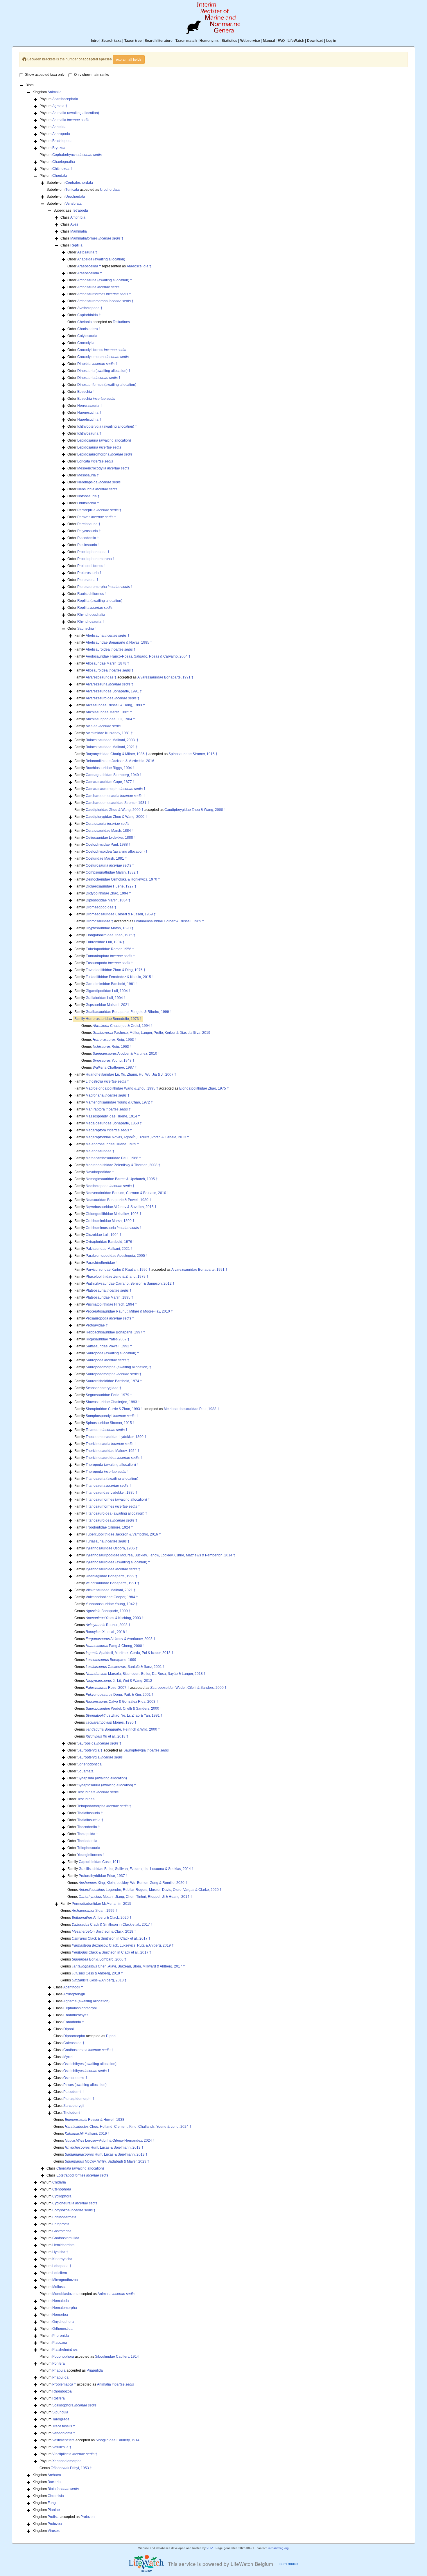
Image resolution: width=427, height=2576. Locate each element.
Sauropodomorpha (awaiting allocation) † (119, 1367)
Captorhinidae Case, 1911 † (101, 1862)
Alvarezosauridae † (101, 677)
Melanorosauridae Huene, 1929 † (112, 1144)
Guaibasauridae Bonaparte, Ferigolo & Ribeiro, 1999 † (129, 1012)
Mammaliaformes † (97, 238)
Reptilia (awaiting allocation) (100, 601)
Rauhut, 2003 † (108, 1625)
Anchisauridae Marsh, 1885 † (109, 712)
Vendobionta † (64, 2433)
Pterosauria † (88, 580)
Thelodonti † (73, 2113)
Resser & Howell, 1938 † (96, 2120)
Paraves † (97, 517)
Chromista (56, 2496)
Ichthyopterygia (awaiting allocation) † (107, 426)
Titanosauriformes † (113, 1506)
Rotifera (59, 2398)
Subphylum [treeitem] (70, 183)
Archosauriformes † (104, 294)
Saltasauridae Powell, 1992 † (109, 1346)
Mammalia (79, 231)
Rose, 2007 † (107, 1688)
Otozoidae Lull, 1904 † (104, 1235)
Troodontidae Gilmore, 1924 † (109, 1527)
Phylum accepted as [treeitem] (87, 2294)
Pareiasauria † (89, 524)
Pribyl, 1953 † (71, 2468)
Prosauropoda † (110, 1318)
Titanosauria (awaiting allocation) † (113, 1479)
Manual (269, 41)
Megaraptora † (109, 1130)
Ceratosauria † (109, 824)
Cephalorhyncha (77, 155)
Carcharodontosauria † (115, 796)
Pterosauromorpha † (105, 587)
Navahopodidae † (100, 1172)
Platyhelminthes (65, 2350)
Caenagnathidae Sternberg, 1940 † (114, 775)
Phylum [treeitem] (59, 99)
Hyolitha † (60, 2252)
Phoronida (61, 2336)
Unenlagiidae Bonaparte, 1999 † (112, 1576)
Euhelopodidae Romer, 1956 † (110, 949)
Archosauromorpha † (105, 301)
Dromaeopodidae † (101, 907)
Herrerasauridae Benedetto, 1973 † (114, 1019)
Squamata (85, 1771)
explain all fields (129, 60)
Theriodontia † (89, 1841)
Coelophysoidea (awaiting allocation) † (117, 852)
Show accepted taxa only (45, 75)
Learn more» (288, 2564)
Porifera (59, 2363)
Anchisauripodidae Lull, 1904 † (110, 719)
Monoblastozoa (64, 2294)
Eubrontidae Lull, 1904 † (105, 942)
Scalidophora (74, 2405)
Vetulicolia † (62, 2447)
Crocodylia (86, 343)
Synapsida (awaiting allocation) (102, 1778)
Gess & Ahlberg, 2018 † (97, 1973)
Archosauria (98, 287)
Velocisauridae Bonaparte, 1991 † (113, 1583)
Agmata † (60, 106)
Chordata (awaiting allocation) (80, 2168)
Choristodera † (89, 329)
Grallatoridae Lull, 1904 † (106, 998)
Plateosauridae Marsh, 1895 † (110, 1297)
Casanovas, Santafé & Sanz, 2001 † (125, 1667)
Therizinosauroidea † (114, 1458)
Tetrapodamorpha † (104, 1806)
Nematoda (61, 2301)
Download (315, 41)
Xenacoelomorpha (67, 2461)
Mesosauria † (88, 475)
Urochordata (110, 190)
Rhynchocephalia (91, 615)
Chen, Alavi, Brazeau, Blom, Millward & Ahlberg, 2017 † (128, 1966)
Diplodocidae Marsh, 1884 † (108, 900)
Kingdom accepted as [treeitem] (64, 2517)
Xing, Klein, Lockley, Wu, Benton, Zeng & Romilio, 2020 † (133, 1883)
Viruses (54, 2531)
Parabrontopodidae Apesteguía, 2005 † (117, 1256)
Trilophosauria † (90, 1848)
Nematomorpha (65, 2308)
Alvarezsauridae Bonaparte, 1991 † (165, 677)
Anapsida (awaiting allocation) (101, 259)
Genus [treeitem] (117, 1026)
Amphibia (78, 217)
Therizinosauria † (111, 1444)
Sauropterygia (146, 1750)
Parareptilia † (99, 510)
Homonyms (209, 41)
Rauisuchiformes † (92, 594)
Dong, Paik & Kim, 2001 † (120, 1695)
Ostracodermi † (75, 2078)
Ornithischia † (88, 503)
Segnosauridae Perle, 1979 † (109, 1395)
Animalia (55, 92)
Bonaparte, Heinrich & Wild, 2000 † (123, 1729)
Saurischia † (87, 629)
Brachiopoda (62, 141)
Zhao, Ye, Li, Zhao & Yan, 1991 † (124, 1715)
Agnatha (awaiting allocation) (86, 2001)
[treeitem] (108, 1019)
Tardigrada (61, 2419)
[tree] (214, 1308)
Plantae (54, 2510)
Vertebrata (73, 204)
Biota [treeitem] (30, 85)
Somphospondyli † (112, 1416)
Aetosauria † (87, 252)
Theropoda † (107, 1472)
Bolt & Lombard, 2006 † (99, 1959)
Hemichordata (63, 2245)
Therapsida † (88, 1834)
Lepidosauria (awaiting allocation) (104, 440)
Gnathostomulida (66, 2238)
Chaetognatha (64, 162)
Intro (95, 41)
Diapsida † (97, 364)
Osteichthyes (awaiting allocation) (90, 2064)
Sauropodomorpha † (114, 1374)
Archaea (54, 2475)
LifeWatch (296, 41)
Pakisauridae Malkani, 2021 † (109, 1249)
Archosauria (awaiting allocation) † (105, 280)
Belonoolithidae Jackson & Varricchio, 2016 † (121, 761)
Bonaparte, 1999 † (108, 1611)
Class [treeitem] (73, 217)
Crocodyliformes (102, 350)
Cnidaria (59, 2182)
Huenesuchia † (89, 413)
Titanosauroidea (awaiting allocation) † (116, 1513)
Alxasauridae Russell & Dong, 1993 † (115, 705)
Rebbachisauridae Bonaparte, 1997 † (115, 1332)
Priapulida (95, 2370)
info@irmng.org (279, 2548)
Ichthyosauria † (89, 433)
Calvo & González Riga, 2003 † (122, 1702)
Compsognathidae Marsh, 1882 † (112, 872)
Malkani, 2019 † (87, 2134)
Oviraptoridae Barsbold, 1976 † (110, 1242)
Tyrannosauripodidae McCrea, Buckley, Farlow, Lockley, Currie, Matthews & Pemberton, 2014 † (160, 1555)
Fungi (52, 2503)
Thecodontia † (89, 1827)
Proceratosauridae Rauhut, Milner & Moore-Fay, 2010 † (129, 1311)
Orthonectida (62, 2329)
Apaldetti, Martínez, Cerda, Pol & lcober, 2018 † (130, 1653)
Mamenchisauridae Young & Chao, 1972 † (119, 1102)
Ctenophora (62, 2189)
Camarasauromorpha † (116, 789)
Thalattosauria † (90, 1813)
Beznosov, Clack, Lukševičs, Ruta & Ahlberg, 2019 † (123, 1945)
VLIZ (210, 2548)
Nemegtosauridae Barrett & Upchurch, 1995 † (122, 1179)
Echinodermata (64, 2217)
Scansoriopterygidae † (104, 1388)
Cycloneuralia (75, 2203)
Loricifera (60, 2273)
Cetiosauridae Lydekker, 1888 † (111, 838)
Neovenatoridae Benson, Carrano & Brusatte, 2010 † (127, 1193)
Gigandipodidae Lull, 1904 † (108, 991)
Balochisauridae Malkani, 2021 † (112, 747)
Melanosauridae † (100, 1151)
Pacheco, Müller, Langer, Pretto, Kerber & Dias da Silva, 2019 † (153, 1033)
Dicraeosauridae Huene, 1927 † (111, 886)
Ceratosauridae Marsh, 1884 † (110, 831)
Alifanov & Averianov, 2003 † (121, 1639)
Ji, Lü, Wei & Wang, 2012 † (120, 1681)
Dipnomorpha (74, 2036)
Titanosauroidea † (112, 1520)
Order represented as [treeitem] (109, 266)
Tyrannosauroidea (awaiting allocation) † (118, 1562)
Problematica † (64, 2384)
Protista (54, 2517)
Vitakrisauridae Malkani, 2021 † (111, 1590)
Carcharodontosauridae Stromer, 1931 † (117, 803)
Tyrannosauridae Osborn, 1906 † (112, 1548)
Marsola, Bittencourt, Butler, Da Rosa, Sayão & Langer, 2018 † (146, 1674)
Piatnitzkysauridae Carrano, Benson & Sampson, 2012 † (130, 1284)
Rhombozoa (62, 2391)
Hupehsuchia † (89, 420)
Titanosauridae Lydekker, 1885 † (112, 1493)
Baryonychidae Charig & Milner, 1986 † (117, 754)
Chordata (60, 176)
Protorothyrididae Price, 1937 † (103, 1876)
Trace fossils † (64, 2426)
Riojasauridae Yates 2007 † (108, 1339)
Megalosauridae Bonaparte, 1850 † (114, 1123)
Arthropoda (61, 134)
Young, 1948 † (114, 1061)
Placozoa (60, 2343)
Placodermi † (74, 2092)
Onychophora (63, 2322)
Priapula (59, 2370)
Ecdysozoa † (74, 2210)
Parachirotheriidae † (102, 1263)
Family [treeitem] (102, 636)
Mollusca (59, 2287)
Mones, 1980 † (111, 1722)
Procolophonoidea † (93, 552)
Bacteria (54, 2482)
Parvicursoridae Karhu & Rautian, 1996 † (118, 1270)
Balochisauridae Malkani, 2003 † (112, 740)
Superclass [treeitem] (71, 210)
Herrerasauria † (90, 406)
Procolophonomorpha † (96, 559)
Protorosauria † (89, 573)
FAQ (281, 41)
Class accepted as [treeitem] (85, 2036)
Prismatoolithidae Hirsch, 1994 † (111, 1304)
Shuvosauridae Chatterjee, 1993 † (113, 1402)
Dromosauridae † (99, 921)
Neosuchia (97, 489)
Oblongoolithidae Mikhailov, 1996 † (114, 1214)
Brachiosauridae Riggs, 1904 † (110, 768)
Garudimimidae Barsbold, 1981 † (112, 984)
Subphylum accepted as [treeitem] (83, 190)
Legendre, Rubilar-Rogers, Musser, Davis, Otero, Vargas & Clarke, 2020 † (150, 1890)
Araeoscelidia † (139, 266)
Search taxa (111, 41)
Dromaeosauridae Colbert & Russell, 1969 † (121, 914)
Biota (63, 2489)
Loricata (95, 461)
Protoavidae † (97, 1325)
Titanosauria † (108, 1486)
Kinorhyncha (62, 2259)
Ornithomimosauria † (114, 1228)
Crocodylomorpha (103, 357)
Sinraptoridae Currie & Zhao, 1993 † (114, 1409)
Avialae (103, 726)
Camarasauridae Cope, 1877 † (110, 782)
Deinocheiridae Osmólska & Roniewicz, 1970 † (123, 879)
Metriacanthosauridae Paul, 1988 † (113, 1158)
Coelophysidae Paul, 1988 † (108, 845)
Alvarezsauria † (110, 684)
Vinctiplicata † (75, 2454)
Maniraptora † (108, 1109)
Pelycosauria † (89, 531)
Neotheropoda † (110, 1186)
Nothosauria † (88, 496)
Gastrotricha (62, 2231)
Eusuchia (96, 399)
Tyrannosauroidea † (113, 1569)
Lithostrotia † (107, 1081)
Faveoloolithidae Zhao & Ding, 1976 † (116, 970)
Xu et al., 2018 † (107, 1632)
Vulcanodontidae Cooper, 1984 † (112, 1597)
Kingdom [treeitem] (47, 92)
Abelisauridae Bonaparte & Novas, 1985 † (119, 642)
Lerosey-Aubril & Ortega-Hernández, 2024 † (110, 2141)
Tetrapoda (80, 210)
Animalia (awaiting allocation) (76, 113)
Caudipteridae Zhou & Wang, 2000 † (115, 810)
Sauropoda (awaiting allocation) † (112, 1353)
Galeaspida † (74, 2043)
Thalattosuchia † (90, 1820)
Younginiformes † (91, 1855)
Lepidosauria (99, 447)
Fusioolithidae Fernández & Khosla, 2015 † (120, 977)
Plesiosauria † (89, 545)
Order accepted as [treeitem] (99, 322)
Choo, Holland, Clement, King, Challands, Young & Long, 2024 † (128, 2127)
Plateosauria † (109, 1290)
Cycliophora (62, 2196)
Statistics (229, 41)
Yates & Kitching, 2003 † (115, 1618)
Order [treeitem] (82, 252)
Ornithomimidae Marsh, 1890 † (110, 1221)
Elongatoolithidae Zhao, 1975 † (111, 935)
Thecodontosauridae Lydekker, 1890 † (116, 1437)
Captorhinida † (89, 315)
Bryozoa (59, 148)
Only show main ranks (92, 75)
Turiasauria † (108, 1541)
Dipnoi (69, 2029)
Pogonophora (63, 2357)
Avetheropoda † (90, 308)
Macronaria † (108, 1095)
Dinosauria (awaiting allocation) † (104, 371)
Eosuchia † (86, 392)
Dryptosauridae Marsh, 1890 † (110, 928)
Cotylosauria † (89, 336)
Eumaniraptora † (110, 956)
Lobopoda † (62, 2266)
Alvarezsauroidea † (113, 698)
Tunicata (72, 190)
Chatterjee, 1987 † (115, 1068)
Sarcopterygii (74, 2106)
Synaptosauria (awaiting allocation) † (107, 1785)
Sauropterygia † (90, 1750)
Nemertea (60, 2315)
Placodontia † (88, 538)
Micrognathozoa (65, 2280)
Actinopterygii (74, 1994)
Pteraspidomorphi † (79, 2099)
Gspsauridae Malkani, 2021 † (109, 1005)
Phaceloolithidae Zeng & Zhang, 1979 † (117, 1277)
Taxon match (186, 41)
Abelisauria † (108, 636)
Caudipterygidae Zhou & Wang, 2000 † (195, 810)
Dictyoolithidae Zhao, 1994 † (108, 893)
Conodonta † (74, 2022)
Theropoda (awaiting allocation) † (112, 1465)
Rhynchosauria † (91, 622)
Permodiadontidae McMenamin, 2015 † (103, 1904)
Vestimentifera (63, 2440)
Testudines (121, 322)
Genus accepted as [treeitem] (150, 1688)
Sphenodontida (89, 1764)
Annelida (59, 127)
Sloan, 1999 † (95, 1911)
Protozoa (88, 2517)
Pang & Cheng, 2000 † (115, 1646)
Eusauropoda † (109, 963)
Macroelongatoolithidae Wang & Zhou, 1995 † (122, 1088)
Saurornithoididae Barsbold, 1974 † (114, 1381)
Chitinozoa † (62, 169)
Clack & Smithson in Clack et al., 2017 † (112, 1925)
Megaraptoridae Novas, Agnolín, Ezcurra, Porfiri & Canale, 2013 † (137, 1137)
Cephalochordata (79, 183)
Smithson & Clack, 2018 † (104, 1931)
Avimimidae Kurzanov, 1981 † (109, 733)
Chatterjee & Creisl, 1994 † (123, 1026)
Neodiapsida (99, 482)
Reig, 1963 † (115, 1040)
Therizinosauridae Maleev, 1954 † (113, 1451)
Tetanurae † (107, 1430)
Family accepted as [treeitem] (134, 677)
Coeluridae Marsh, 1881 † (106, 858)
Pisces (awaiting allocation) (85, 2085)
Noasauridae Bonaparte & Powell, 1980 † (119, 1200)
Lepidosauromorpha (105, 454)
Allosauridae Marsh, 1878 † (107, 663)
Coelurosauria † (110, 865)
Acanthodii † (73, 1987)
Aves (74, 224)
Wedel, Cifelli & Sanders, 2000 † (188, 1688)
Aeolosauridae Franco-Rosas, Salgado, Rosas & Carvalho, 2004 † (138, 656)
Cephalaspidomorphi (80, 2008)
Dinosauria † (99, 378)
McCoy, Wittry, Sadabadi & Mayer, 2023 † (107, 2161)
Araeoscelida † (89, 266)
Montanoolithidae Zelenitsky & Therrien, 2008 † (123, 1165)
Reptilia (76, 245)
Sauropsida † (99, 1743)
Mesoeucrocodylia (103, 468)
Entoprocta (61, 2224)
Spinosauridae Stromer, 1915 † (193, 754)
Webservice (250, 41)
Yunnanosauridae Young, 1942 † (112, 1604)
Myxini (68, 2057)
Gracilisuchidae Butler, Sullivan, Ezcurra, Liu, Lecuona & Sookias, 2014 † (136, 1869)
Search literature (159, 41)
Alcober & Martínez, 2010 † (126, 1054)
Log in (331, 41)
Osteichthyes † (86, 2071)
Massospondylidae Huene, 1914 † (113, 1116)
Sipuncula (60, 2412)
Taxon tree (133, 41)
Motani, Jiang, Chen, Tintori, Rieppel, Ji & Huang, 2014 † (136, 1897)
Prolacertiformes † (92, 566)
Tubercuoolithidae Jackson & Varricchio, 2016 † (123, 1534)
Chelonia (85, 322)
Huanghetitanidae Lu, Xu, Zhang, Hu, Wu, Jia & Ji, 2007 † (131, 1074)
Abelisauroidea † (111, 649)
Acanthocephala (65, 99)
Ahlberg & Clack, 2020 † (102, 1918)
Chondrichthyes (76, 2015)
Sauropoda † (107, 1360)
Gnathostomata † (88, 2050)
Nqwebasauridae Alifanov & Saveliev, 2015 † (121, 1207)
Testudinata (98, 1792)
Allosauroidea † (110, 670)
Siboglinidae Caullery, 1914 (117, 2357)
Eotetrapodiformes (82, 2175)
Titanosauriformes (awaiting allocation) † (118, 1499)
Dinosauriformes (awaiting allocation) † (108, 385)
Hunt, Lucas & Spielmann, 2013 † (104, 2147)
